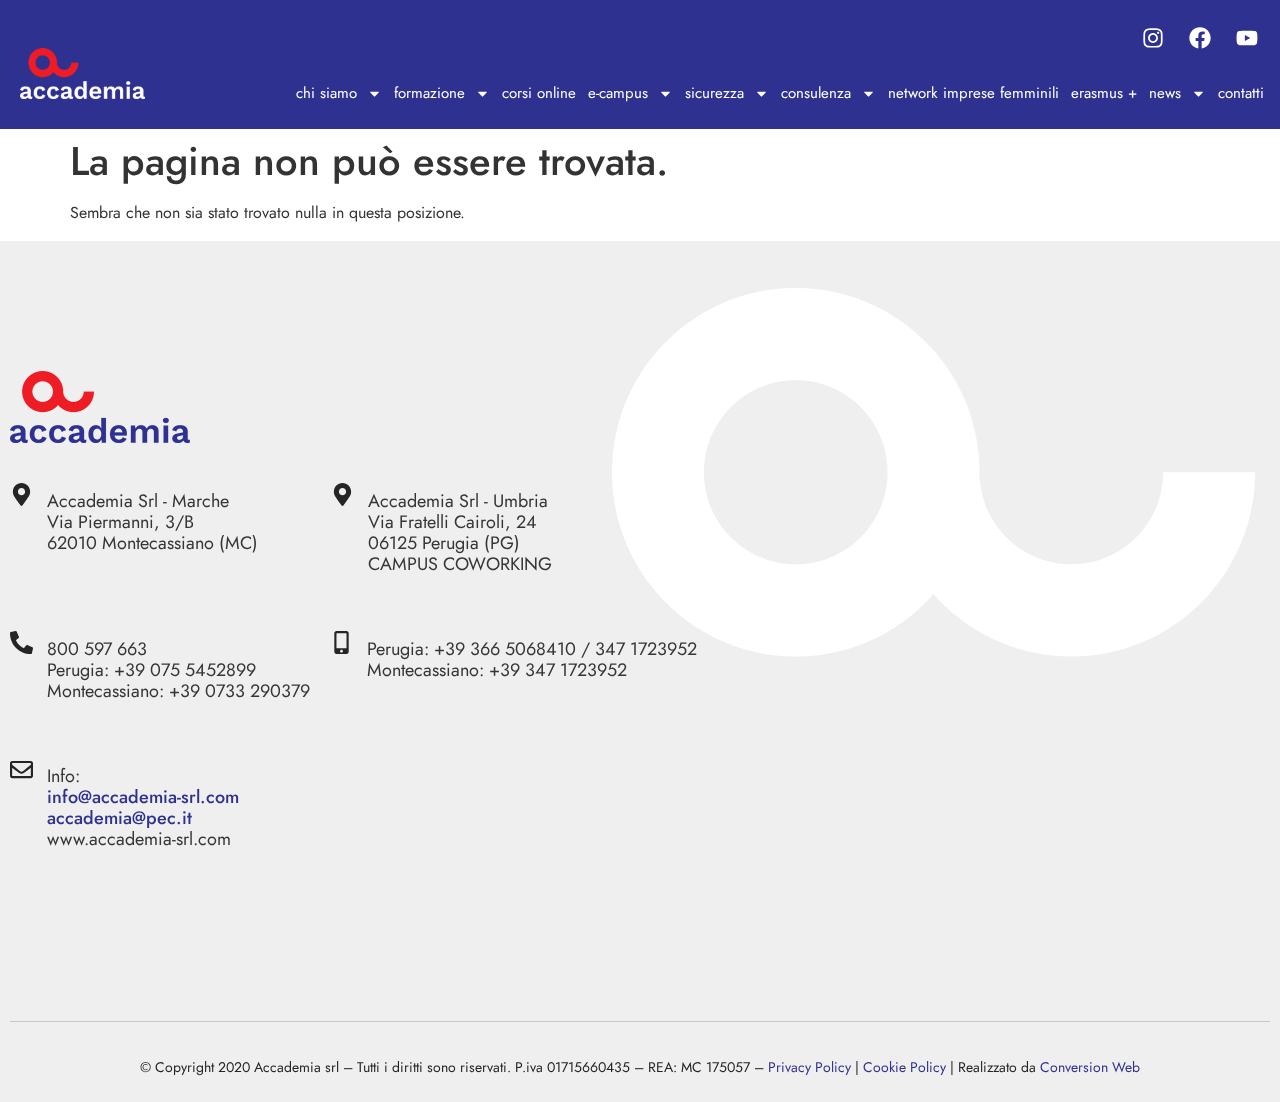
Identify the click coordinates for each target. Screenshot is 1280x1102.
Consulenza (816, 93)
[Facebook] (1200, 37)
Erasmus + (1104, 93)
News (1165, 93)
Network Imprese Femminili (973, 93)
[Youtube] (1247, 37)
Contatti (1241, 93)
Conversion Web (1090, 1067)
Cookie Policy (904, 1067)
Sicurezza (714, 93)
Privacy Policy (809, 1067)
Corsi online (539, 93)
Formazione (429, 93)
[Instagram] (1152, 37)
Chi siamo (326, 93)
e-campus (618, 93)
